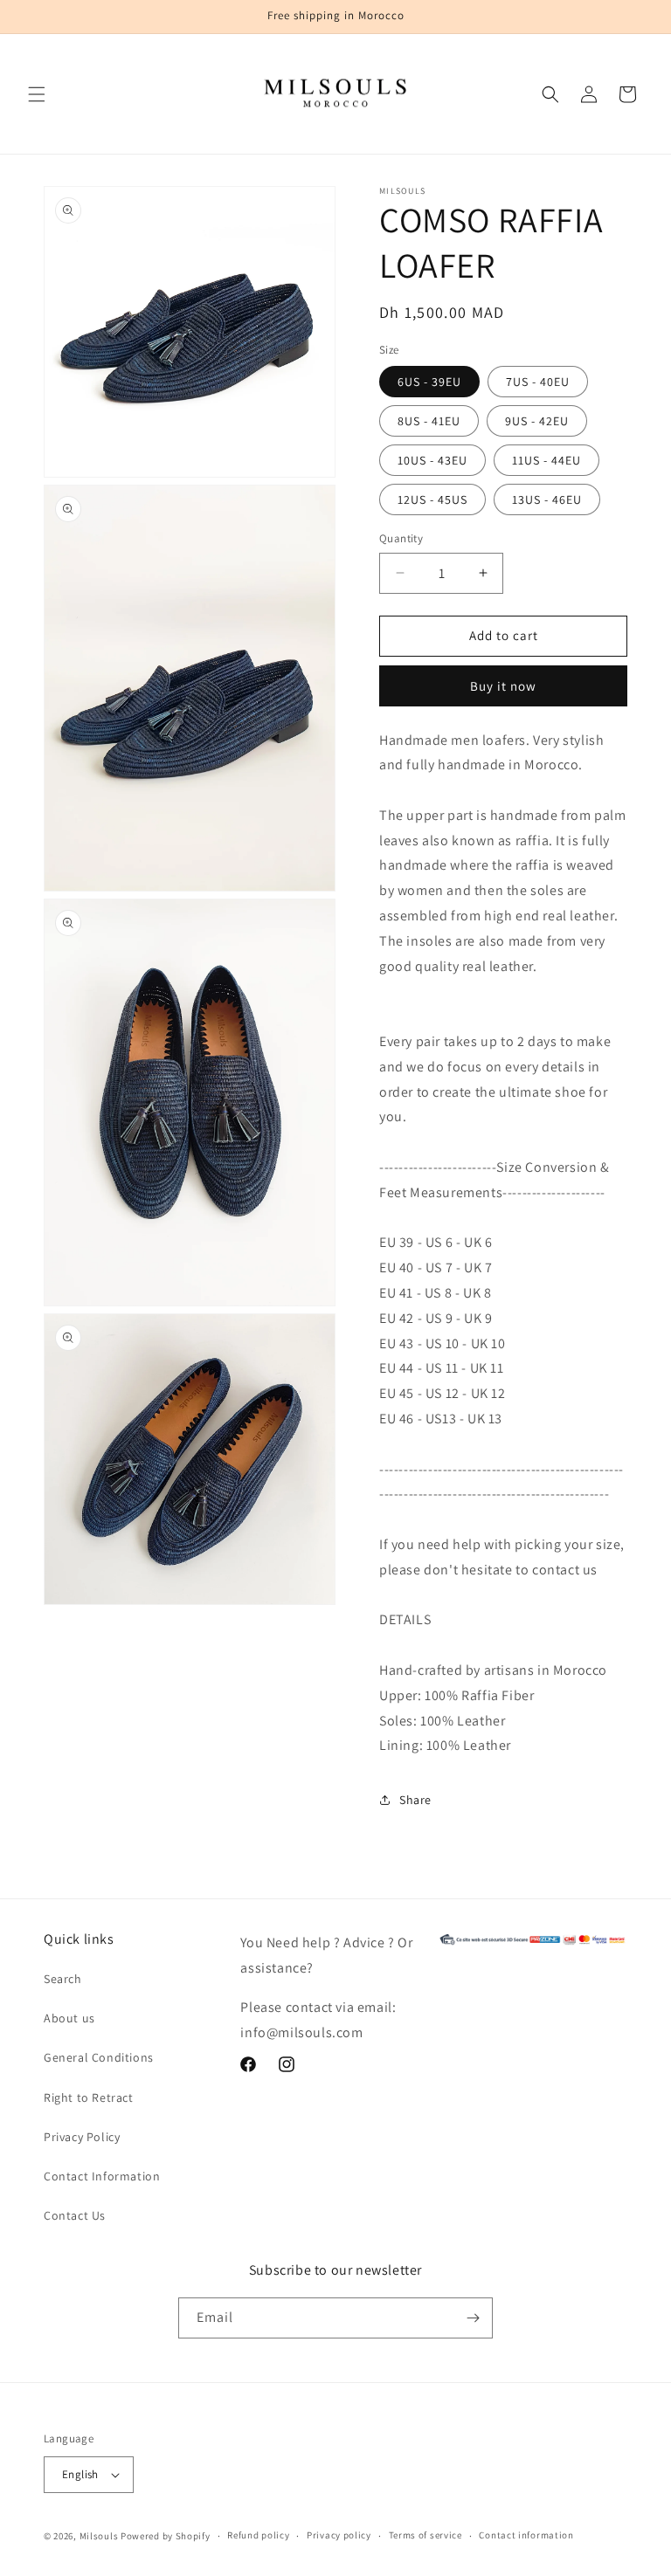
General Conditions (99, 2057)
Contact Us (75, 2215)
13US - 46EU (547, 499)
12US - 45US (432, 499)
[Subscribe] (473, 2318)
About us (69, 2018)
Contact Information (102, 2176)
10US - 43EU (432, 460)
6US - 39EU (429, 382)
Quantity (401, 538)
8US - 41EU (429, 421)
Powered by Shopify (166, 2536)
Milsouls (99, 2536)
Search (63, 1979)
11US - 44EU (546, 460)
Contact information (526, 2535)
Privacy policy (339, 2535)
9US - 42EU (537, 421)
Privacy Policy (82, 2137)
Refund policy (258, 2535)
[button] (37, 94)
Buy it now (503, 686)
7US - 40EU (538, 382)
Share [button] (415, 1800)
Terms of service (425, 2535)
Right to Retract (89, 2097)
